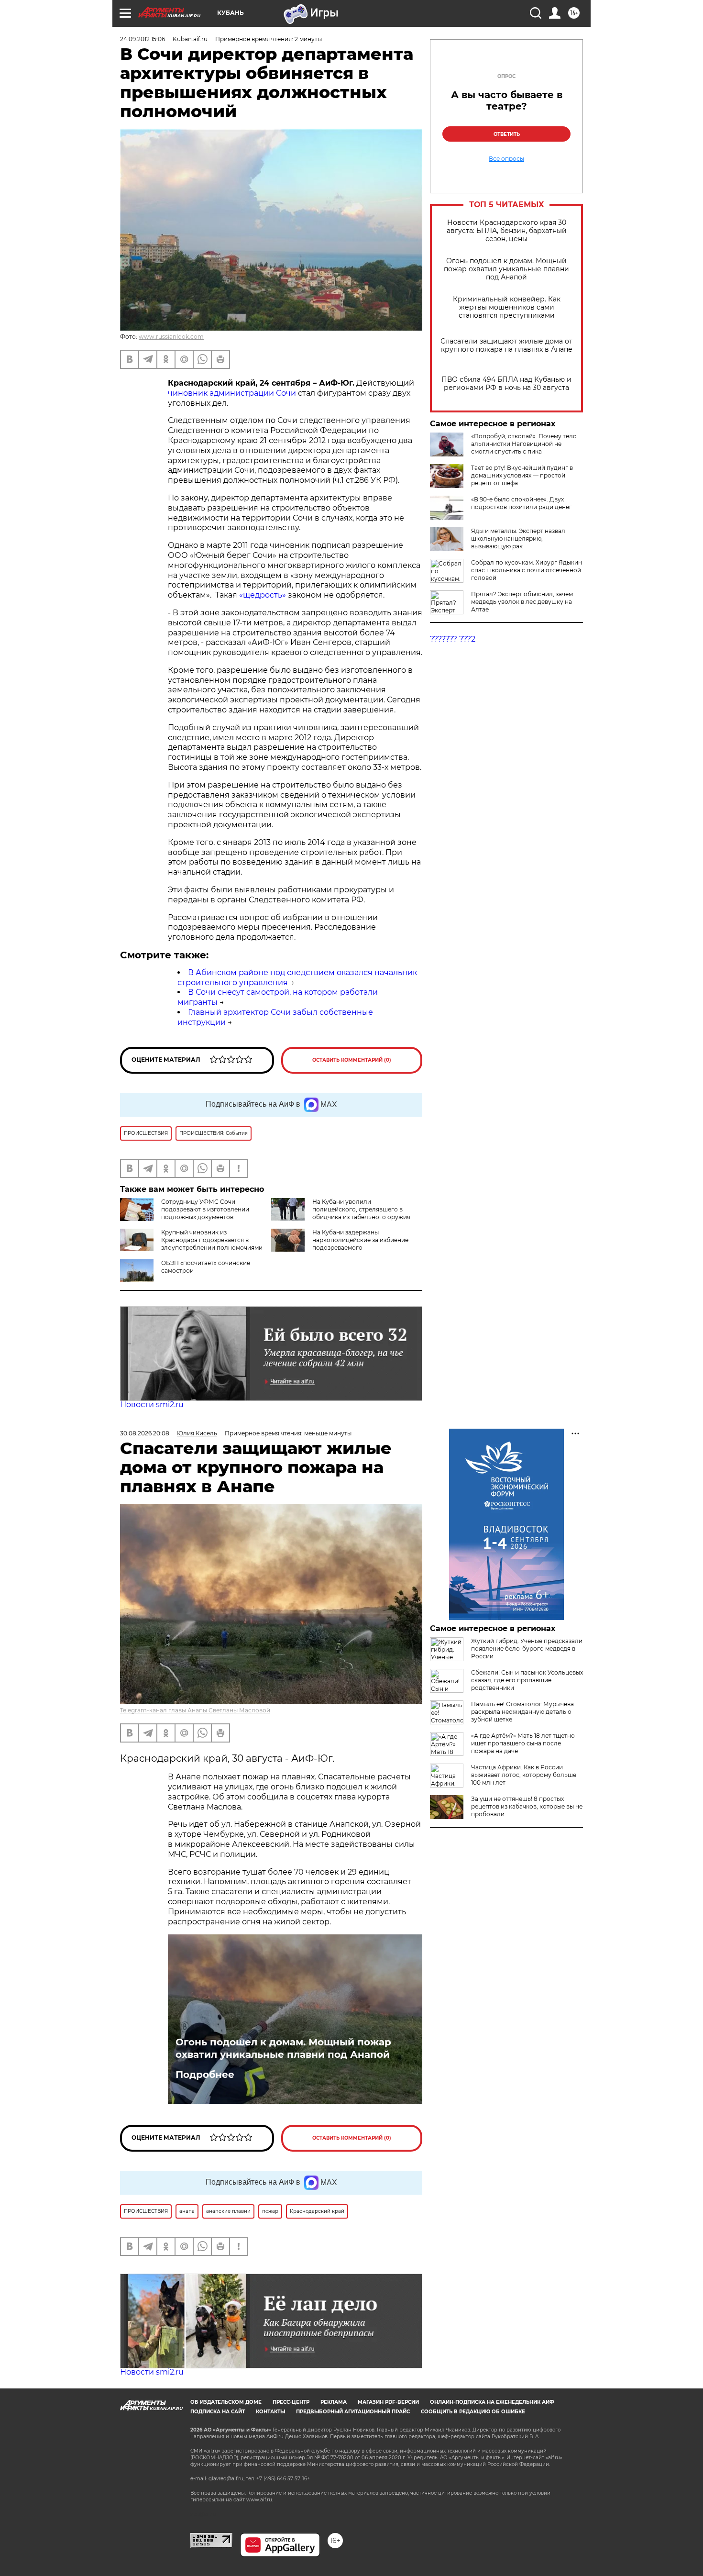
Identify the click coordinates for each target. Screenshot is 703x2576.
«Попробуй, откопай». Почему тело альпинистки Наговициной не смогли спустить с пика (524, 444)
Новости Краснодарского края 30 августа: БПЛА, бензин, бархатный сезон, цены (507, 231)
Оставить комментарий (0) (352, 1060)
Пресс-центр (291, 2402)
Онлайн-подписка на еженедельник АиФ (492, 2402)
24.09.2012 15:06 (143, 39)
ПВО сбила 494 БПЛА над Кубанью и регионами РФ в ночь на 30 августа (506, 384)
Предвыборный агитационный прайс (353, 2412)
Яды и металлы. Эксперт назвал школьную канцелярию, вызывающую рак (518, 539)
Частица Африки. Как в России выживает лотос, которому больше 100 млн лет (524, 1775)
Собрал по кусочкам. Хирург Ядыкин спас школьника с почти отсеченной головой (527, 570)
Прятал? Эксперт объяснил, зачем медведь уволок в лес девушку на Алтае (522, 602)
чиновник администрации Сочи (232, 393)
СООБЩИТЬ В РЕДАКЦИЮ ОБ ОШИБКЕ (473, 2412)
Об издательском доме (226, 2402)
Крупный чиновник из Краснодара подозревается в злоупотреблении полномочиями (212, 1240)
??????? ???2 (453, 639)
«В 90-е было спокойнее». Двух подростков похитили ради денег (522, 503)
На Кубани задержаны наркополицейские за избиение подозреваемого (360, 1240)
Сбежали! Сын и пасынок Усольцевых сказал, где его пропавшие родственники (527, 1680)
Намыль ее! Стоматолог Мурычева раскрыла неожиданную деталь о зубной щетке (522, 1712)
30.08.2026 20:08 (145, 1433)
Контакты (270, 2412)
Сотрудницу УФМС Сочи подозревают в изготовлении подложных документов (205, 1209)
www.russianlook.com (171, 337)
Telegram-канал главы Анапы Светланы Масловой (195, 1710)
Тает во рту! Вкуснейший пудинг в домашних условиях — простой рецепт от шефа (522, 475)
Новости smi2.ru (152, 1405)
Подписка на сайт (218, 2412)
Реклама (334, 2402)
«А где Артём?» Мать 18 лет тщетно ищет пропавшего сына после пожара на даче (523, 1743)
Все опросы (506, 159)
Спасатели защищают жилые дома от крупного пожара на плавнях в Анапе (506, 345)
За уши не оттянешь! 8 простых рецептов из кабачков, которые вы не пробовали (527, 1806)
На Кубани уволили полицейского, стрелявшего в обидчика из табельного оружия (361, 1209)
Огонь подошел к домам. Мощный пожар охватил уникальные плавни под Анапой (506, 269)
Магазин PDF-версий (388, 2402)
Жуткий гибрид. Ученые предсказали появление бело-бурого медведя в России (527, 1649)
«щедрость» (262, 595)
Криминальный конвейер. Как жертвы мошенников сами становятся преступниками (507, 307)
